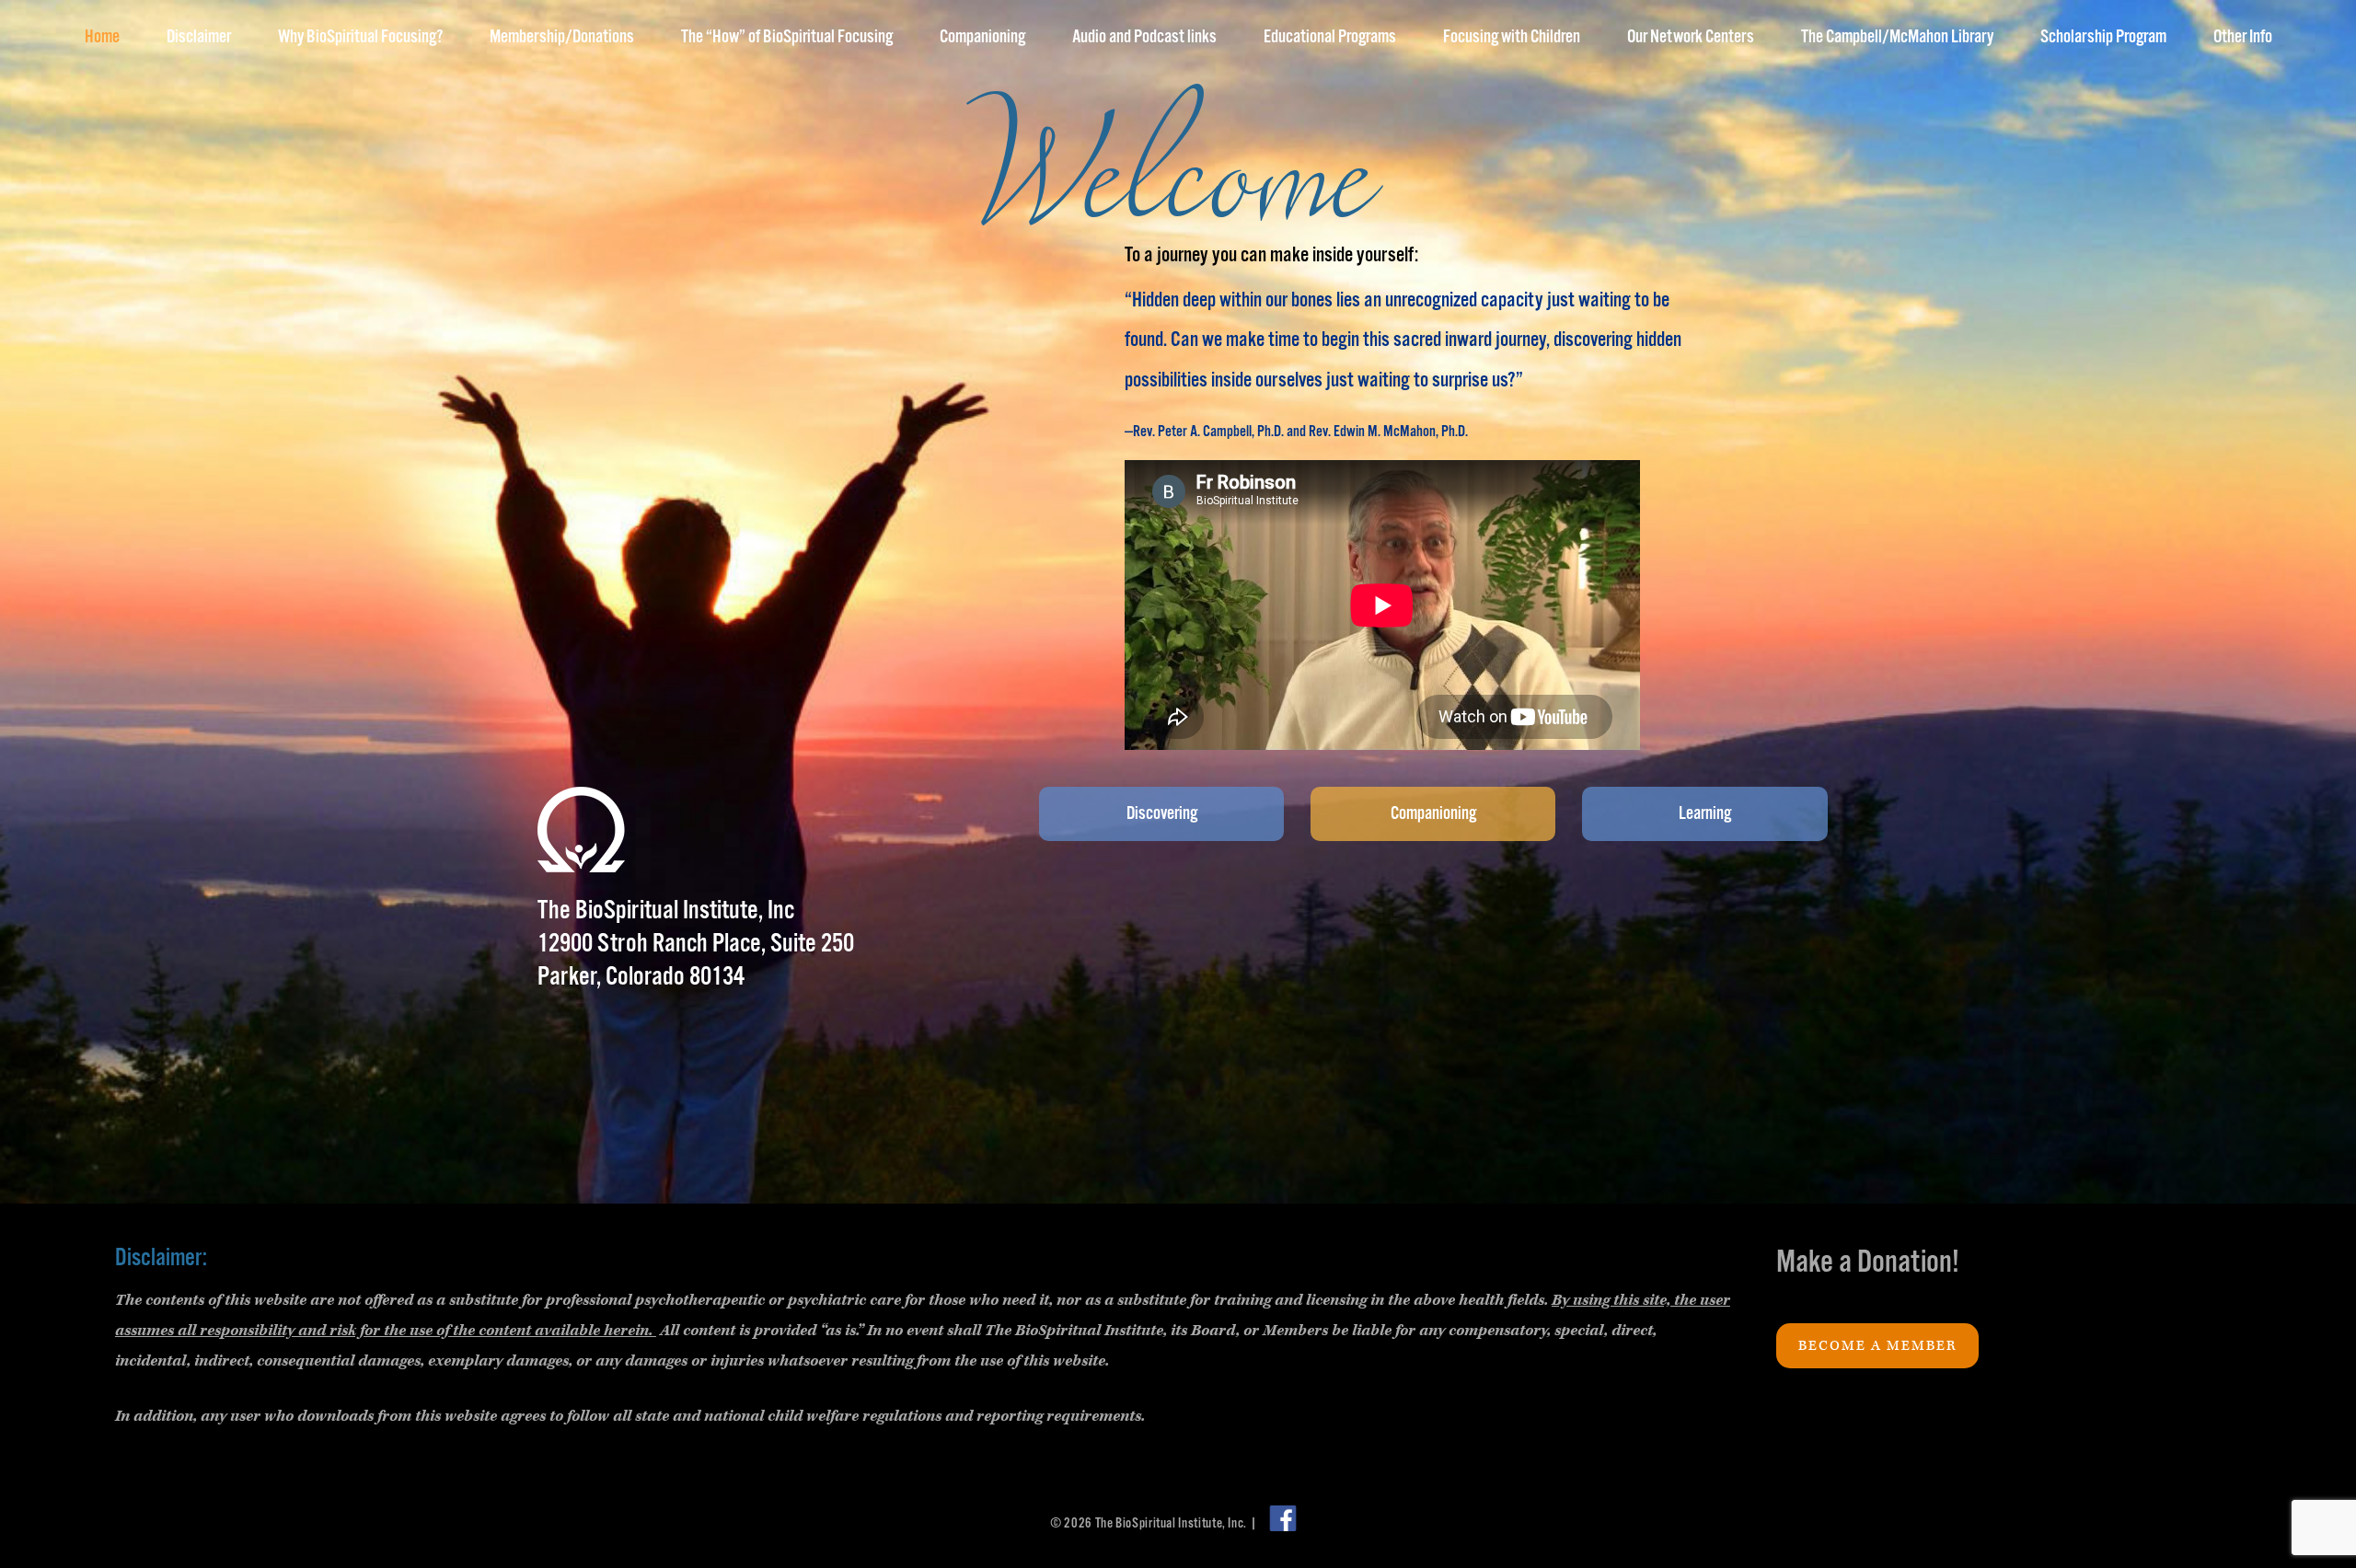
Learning (1705, 814)
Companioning (1433, 814)
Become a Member (1877, 1346)
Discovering (1162, 814)
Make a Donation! (1868, 1263)
